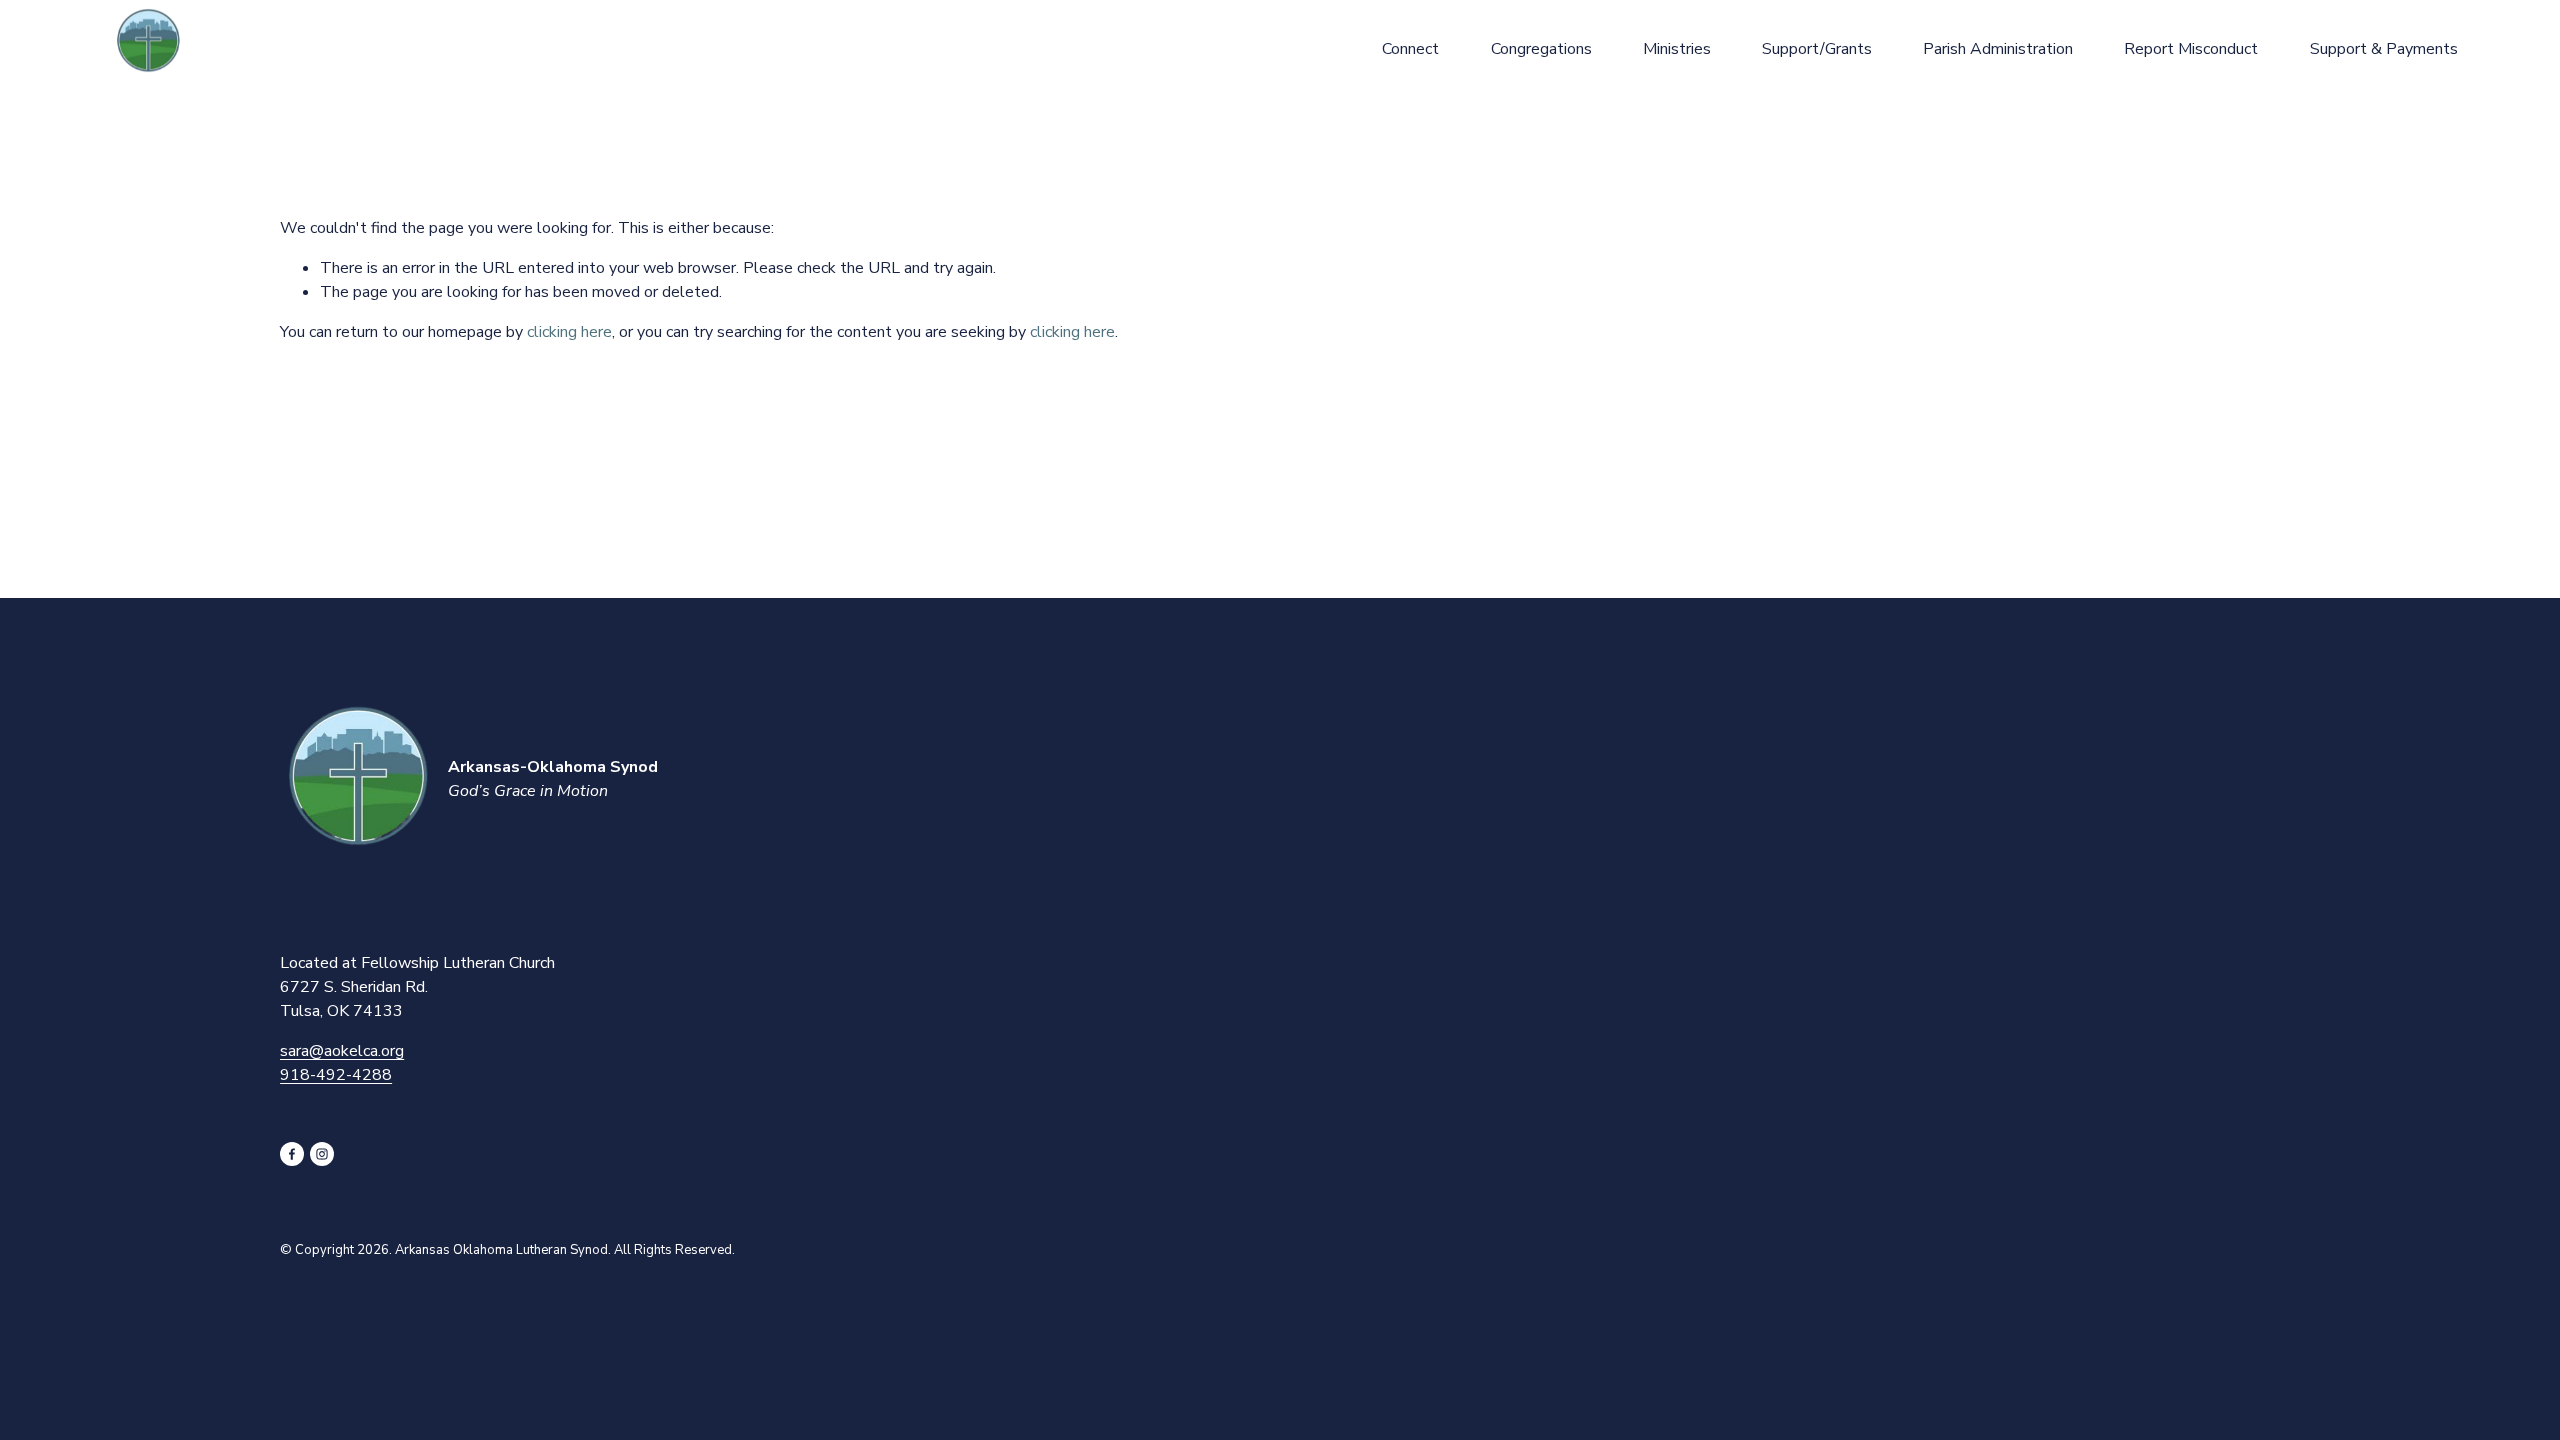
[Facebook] (292, 1154)
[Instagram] (322, 1154)
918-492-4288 (336, 1075)
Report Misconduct (2191, 49)
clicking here (569, 332)
